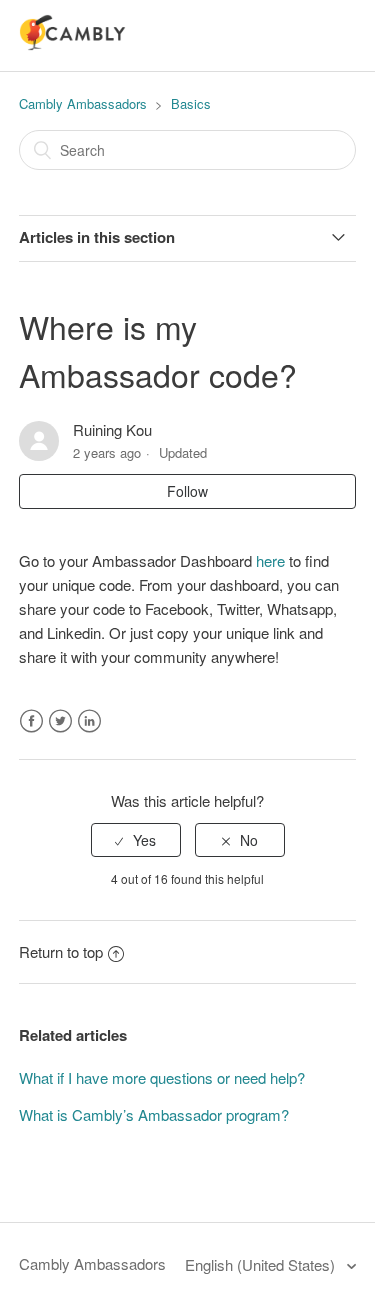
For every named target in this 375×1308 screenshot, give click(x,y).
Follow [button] (187, 491)
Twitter (60, 721)
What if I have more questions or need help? (162, 1077)
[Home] (72, 44)
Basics (191, 103)
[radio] (136, 840)
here (270, 560)
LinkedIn (89, 721)
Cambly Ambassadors (85, 103)
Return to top (61, 951)
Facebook (31, 721)
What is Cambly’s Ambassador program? (154, 1114)
